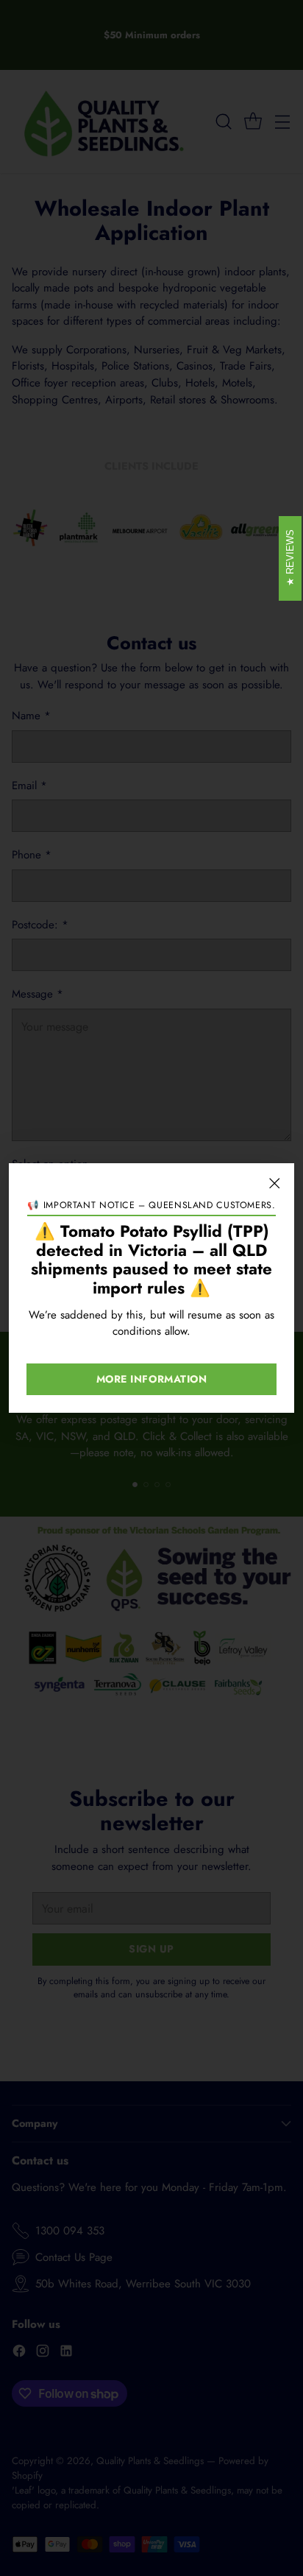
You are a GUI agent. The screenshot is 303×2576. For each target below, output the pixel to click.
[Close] (274, 1183)
